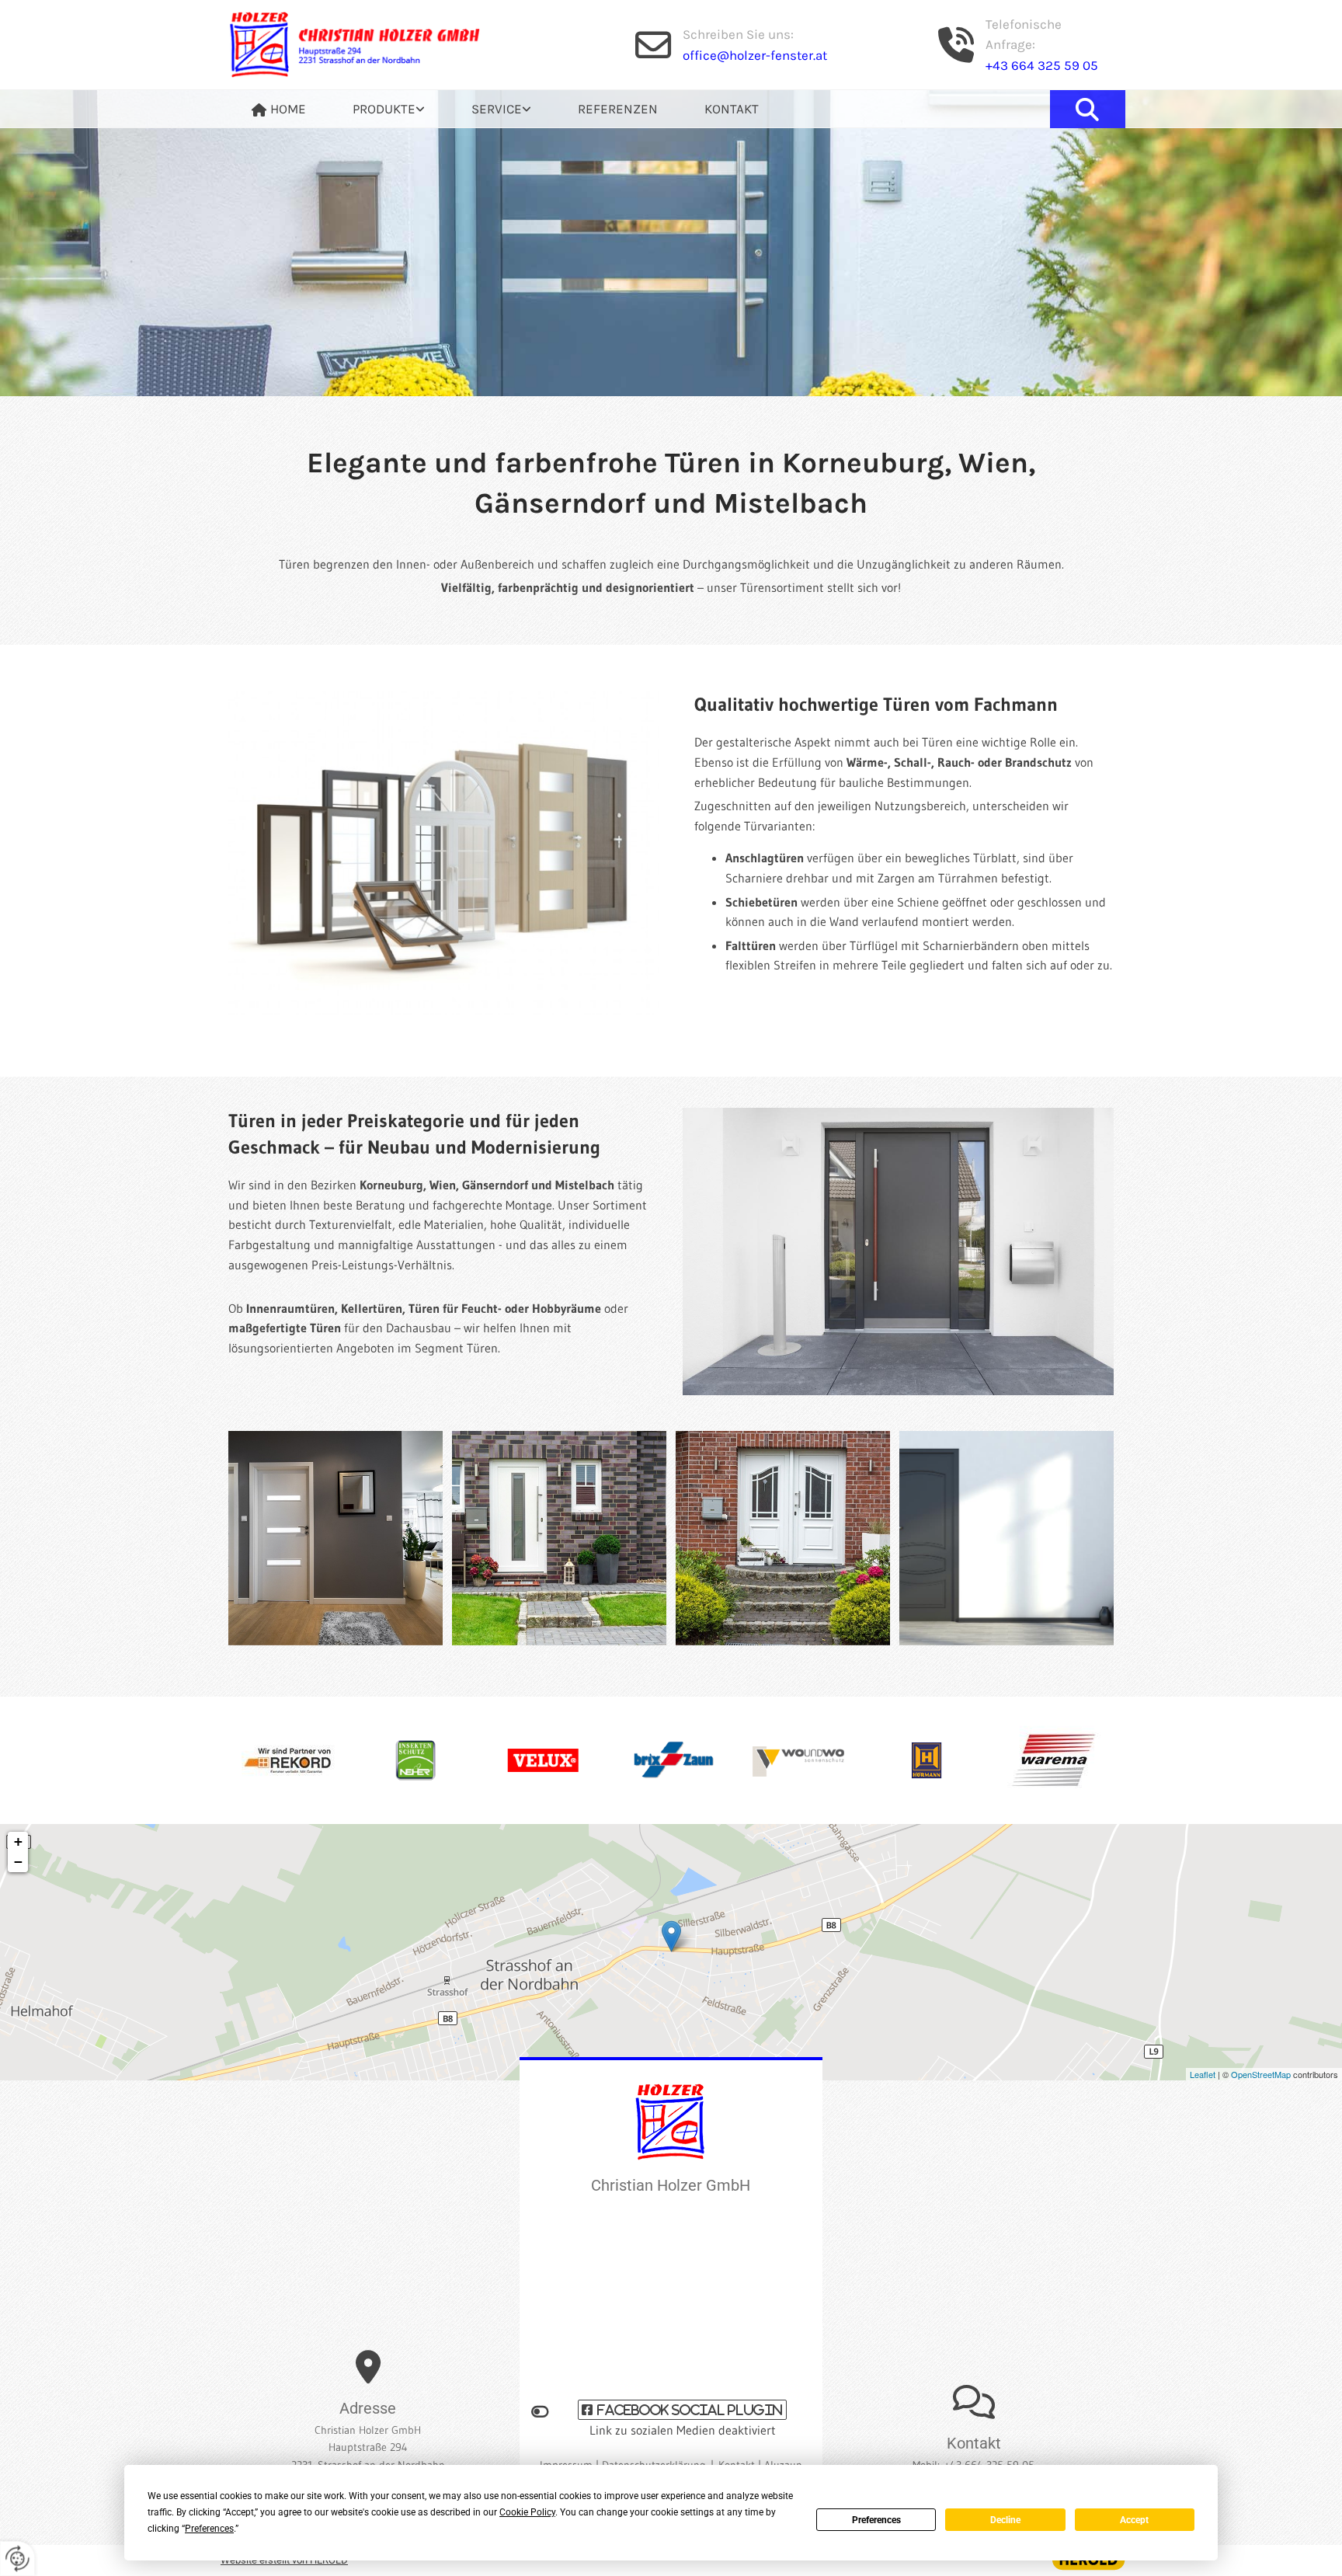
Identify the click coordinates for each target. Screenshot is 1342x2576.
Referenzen (618, 109)
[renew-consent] (17, 2559)
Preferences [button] (209, 2529)
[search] (1087, 109)
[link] (389, 109)
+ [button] (18, 1841)
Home (288, 109)
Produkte (384, 109)
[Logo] (368, 45)
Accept (1134, 2520)
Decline (1005, 2520)
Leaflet (1203, 2074)
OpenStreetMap (1261, 2074)
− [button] (18, 1862)
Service (497, 109)
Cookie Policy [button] (527, 2512)
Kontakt (732, 109)
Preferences (876, 2520)
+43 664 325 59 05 (1042, 65)
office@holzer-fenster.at (755, 55)
